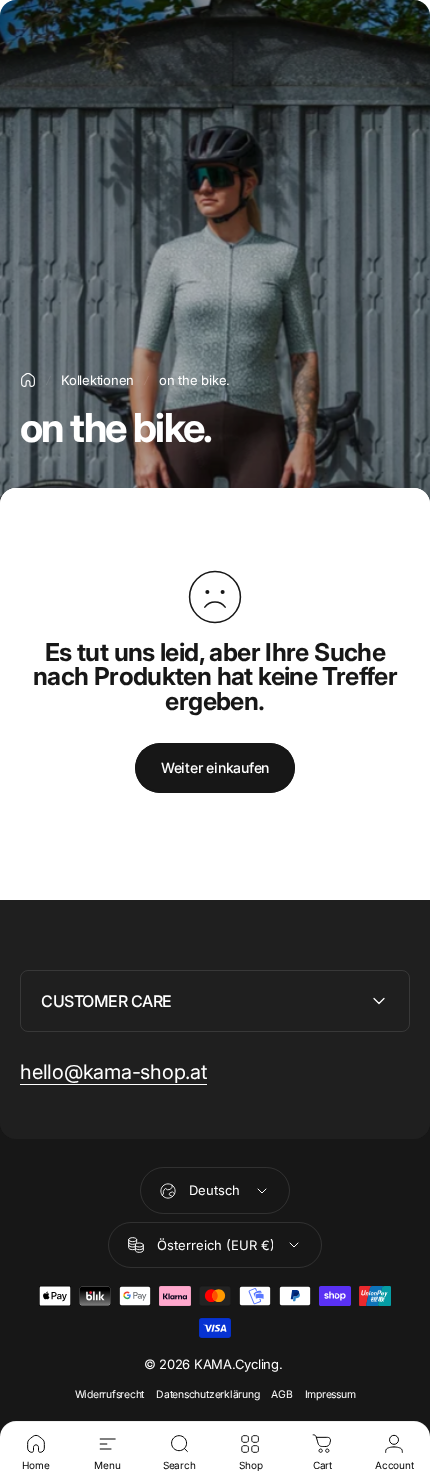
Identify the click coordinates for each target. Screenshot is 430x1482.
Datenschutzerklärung (207, 1394)
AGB (281, 1394)
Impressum (330, 1394)
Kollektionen (97, 380)
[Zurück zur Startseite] (28, 380)
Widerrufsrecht (110, 1394)
